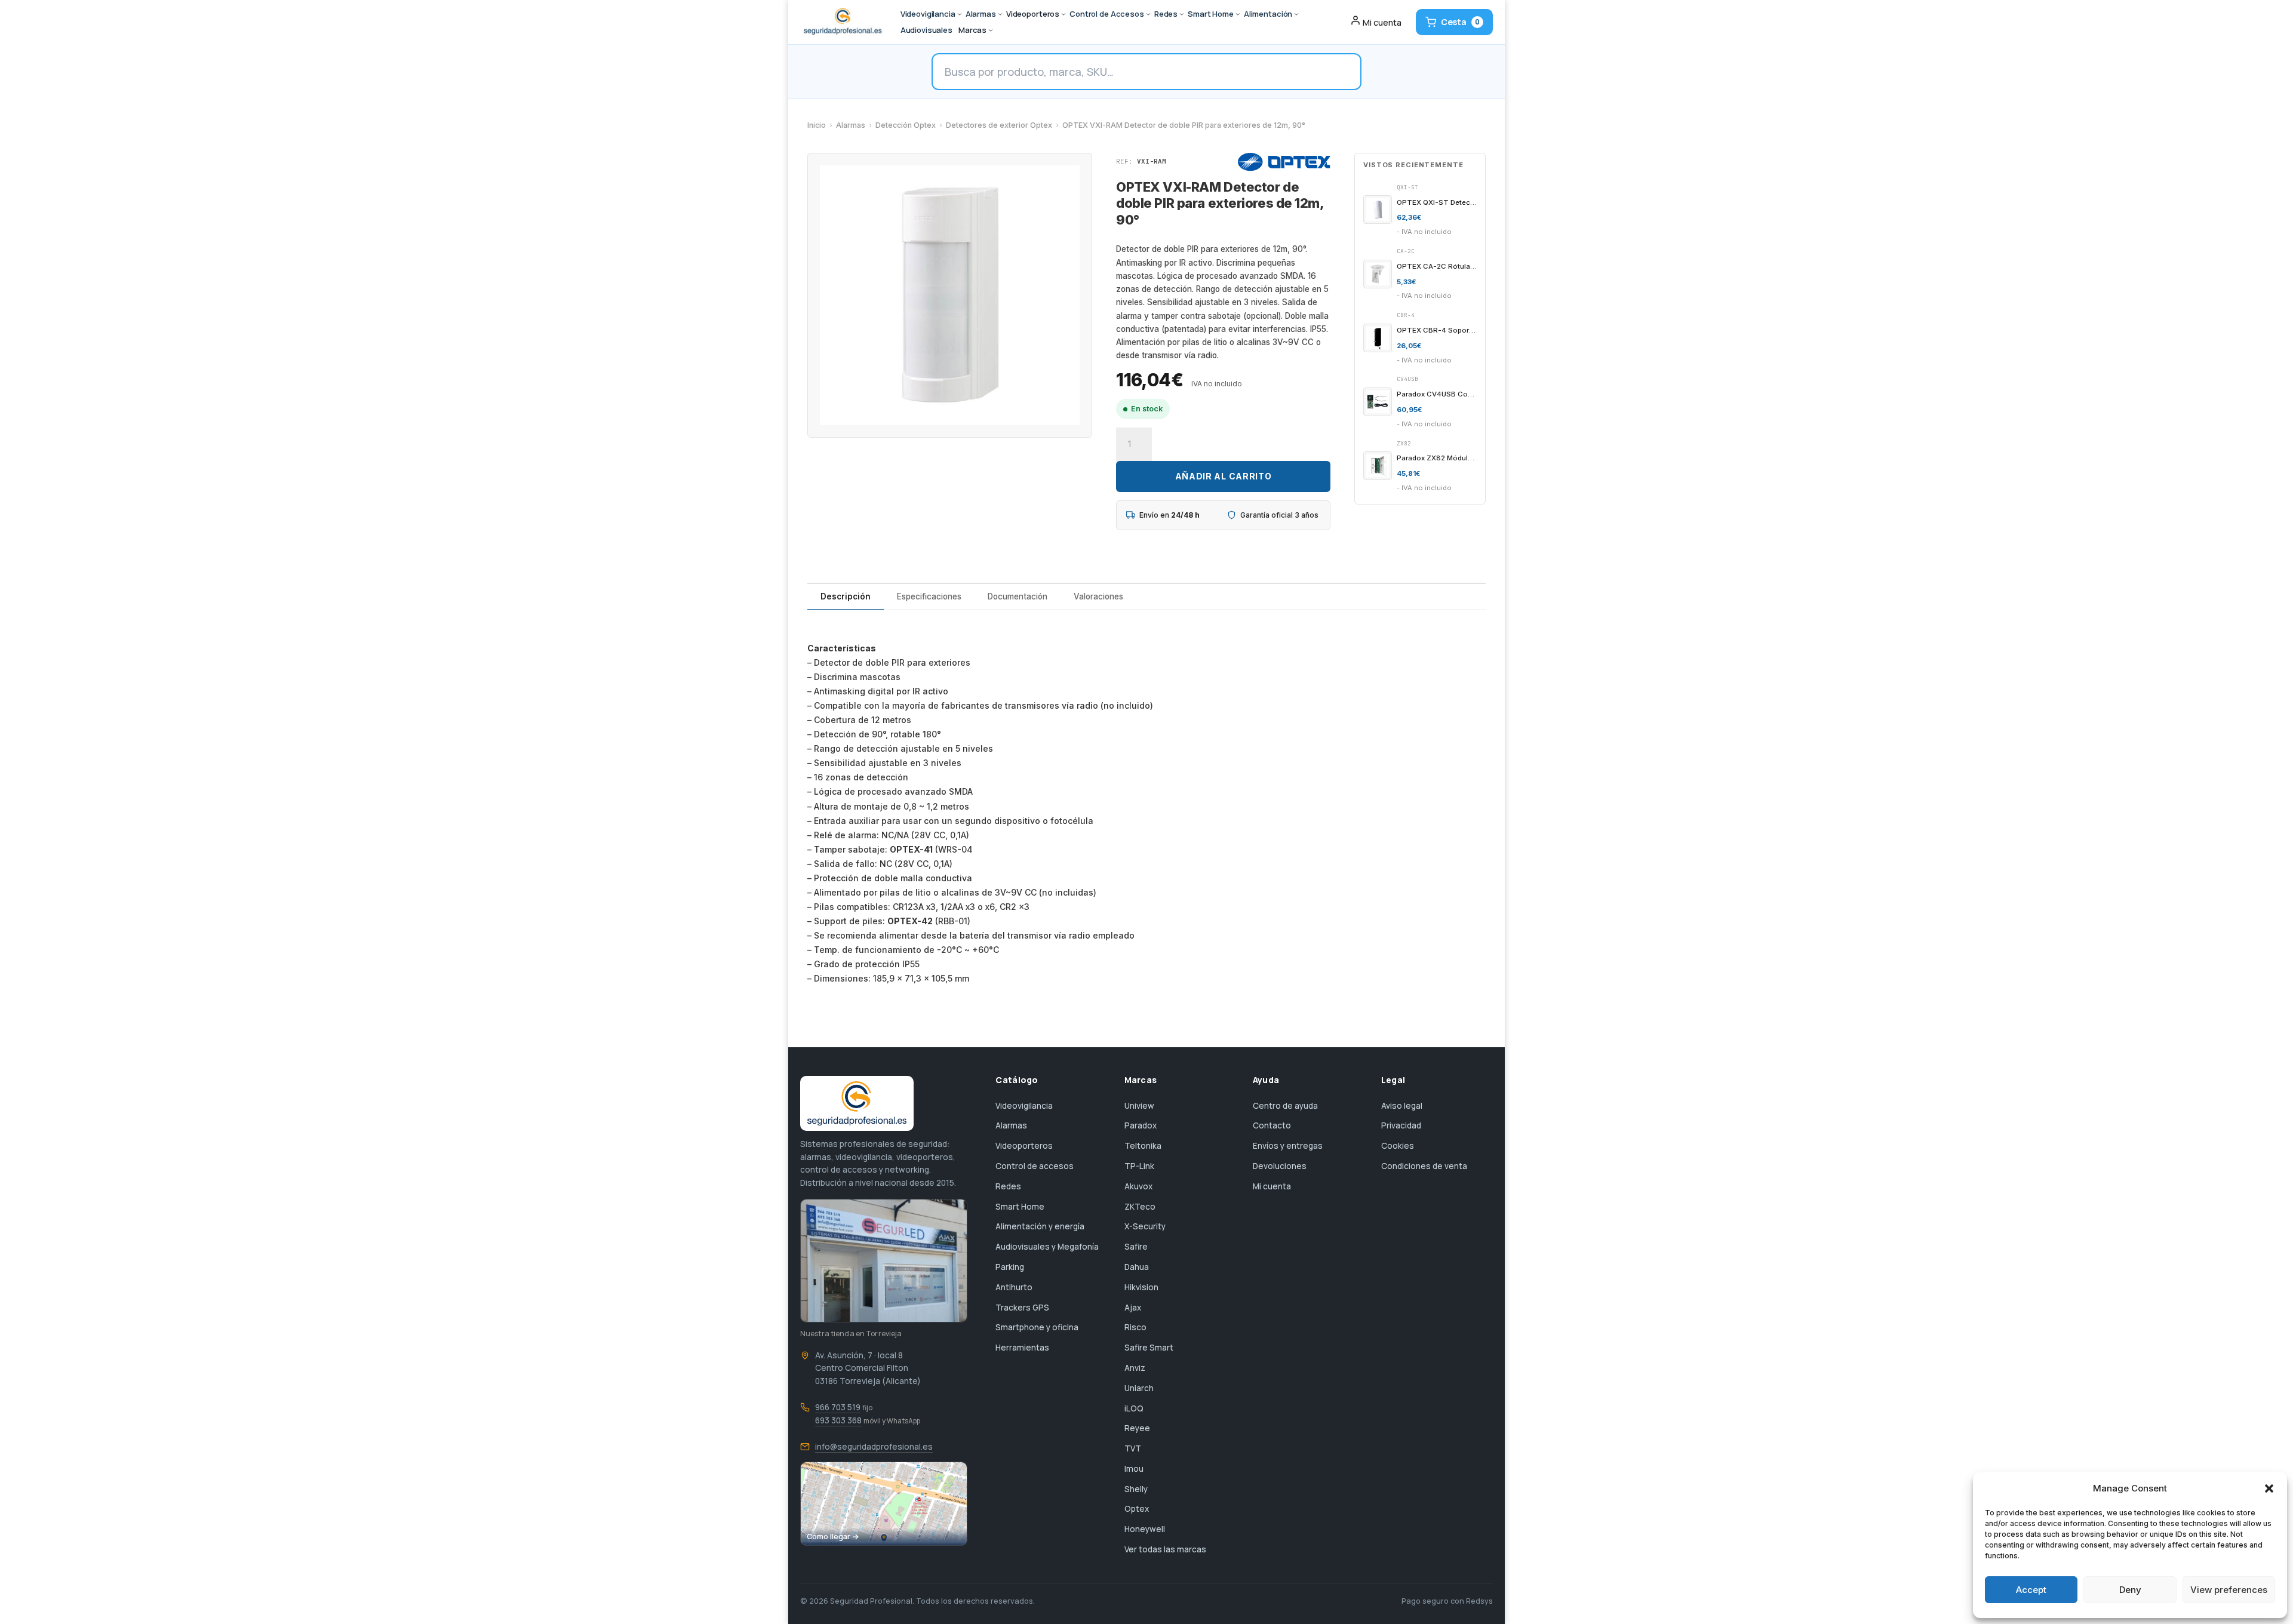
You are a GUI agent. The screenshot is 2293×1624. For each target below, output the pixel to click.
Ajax (1133, 1308)
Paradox (1141, 1125)
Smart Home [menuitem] (1211, 14)
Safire (1136, 1247)
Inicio (817, 125)
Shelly (1136, 1489)
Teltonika (1143, 1146)
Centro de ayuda (1285, 1106)
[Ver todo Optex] (1284, 162)
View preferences (2229, 1590)
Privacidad (1401, 1125)
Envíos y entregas (1288, 1146)
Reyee (1137, 1428)
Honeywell (1145, 1529)
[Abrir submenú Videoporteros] (1063, 14)
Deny (2130, 1590)
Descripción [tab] (846, 596)
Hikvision (1141, 1287)
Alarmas (851, 125)
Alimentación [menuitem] (1268, 14)
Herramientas (1022, 1348)
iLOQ (1134, 1408)
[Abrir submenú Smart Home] (1238, 14)
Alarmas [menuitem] (981, 14)
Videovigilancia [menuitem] (928, 14)
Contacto (1272, 1125)
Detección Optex (906, 125)
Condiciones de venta (1424, 1166)
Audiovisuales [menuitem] (926, 30)
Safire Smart (1149, 1348)
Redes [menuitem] (1166, 14)
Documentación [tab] (1018, 596)
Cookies (1398, 1146)
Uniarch (1139, 1388)
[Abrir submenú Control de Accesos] (1148, 14)
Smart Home (1020, 1207)
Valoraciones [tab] (1098, 596)
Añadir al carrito (1224, 476)
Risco (1135, 1327)
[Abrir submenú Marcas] (991, 30)
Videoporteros (1024, 1146)
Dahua (1137, 1267)
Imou (1134, 1469)
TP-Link (1139, 1166)
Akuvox (1138, 1186)
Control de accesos (1035, 1166)
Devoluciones (1280, 1166)
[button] (2269, 1488)
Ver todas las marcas (1165, 1549)
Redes (1008, 1186)
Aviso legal (1402, 1106)
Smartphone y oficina (1037, 1327)
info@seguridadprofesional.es (874, 1447)
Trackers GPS (1022, 1308)
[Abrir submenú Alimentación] (1296, 14)
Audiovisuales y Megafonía (1047, 1247)
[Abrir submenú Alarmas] (1000, 14)
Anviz (1135, 1368)
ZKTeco (1140, 1207)
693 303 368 (838, 1420)
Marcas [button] (972, 30)
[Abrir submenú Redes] (1182, 14)
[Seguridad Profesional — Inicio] (842, 22)
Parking (1010, 1267)
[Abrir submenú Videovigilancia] (960, 14)
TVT (1133, 1448)
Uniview (1139, 1106)
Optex (1137, 1509)
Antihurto (1014, 1287)
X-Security (1145, 1226)
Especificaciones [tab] (929, 596)
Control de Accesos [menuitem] (1107, 14)
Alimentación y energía (1040, 1226)
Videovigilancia (1024, 1106)
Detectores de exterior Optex (999, 125)
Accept (2031, 1590)
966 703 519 (838, 1407)
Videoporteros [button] (1033, 14)
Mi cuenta (1272, 1186)
